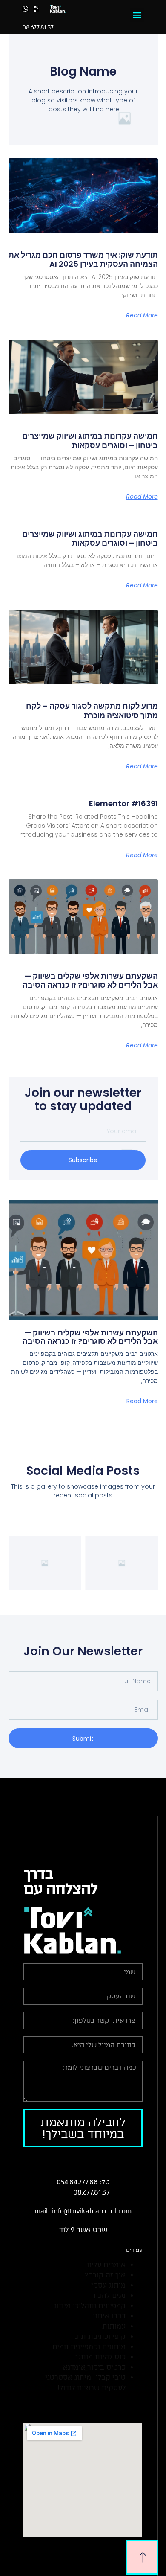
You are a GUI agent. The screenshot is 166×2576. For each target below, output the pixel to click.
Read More (142, 315)
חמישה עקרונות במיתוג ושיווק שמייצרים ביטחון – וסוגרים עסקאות (90, 440)
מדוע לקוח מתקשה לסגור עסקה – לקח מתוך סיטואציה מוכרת (92, 711)
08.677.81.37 (38, 28)
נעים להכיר (109, 2295)
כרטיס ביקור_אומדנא (94, 2367)
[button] (137, 15)
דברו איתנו (109, 2316)
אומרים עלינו (106, 2265)
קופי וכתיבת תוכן (99, 2336)
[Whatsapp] (25, 9)
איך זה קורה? (105, 2275)
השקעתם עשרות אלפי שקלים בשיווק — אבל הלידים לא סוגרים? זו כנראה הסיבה (90, 981)
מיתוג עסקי (108, 2285)
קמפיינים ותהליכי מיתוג (90, 2306)
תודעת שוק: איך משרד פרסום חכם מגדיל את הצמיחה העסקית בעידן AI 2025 (83, 260)
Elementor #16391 (123, 804)
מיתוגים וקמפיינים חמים (89, 2347)
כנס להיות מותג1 (100, 2357)
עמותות (114, 2326)
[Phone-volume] (36, 9)
